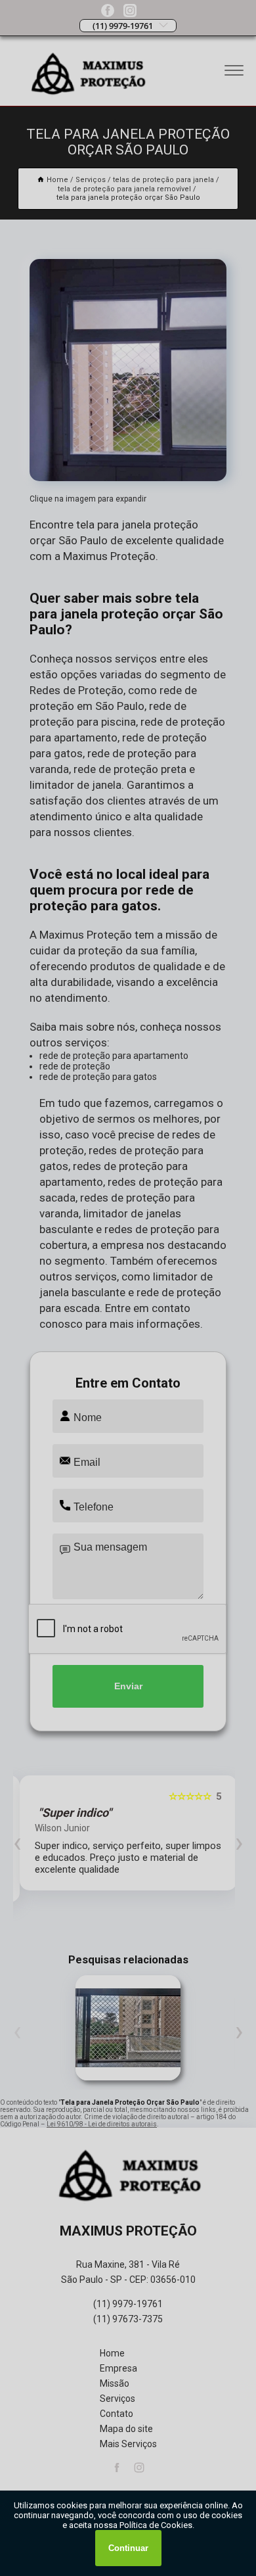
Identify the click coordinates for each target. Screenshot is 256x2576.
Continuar (128, 2548)
